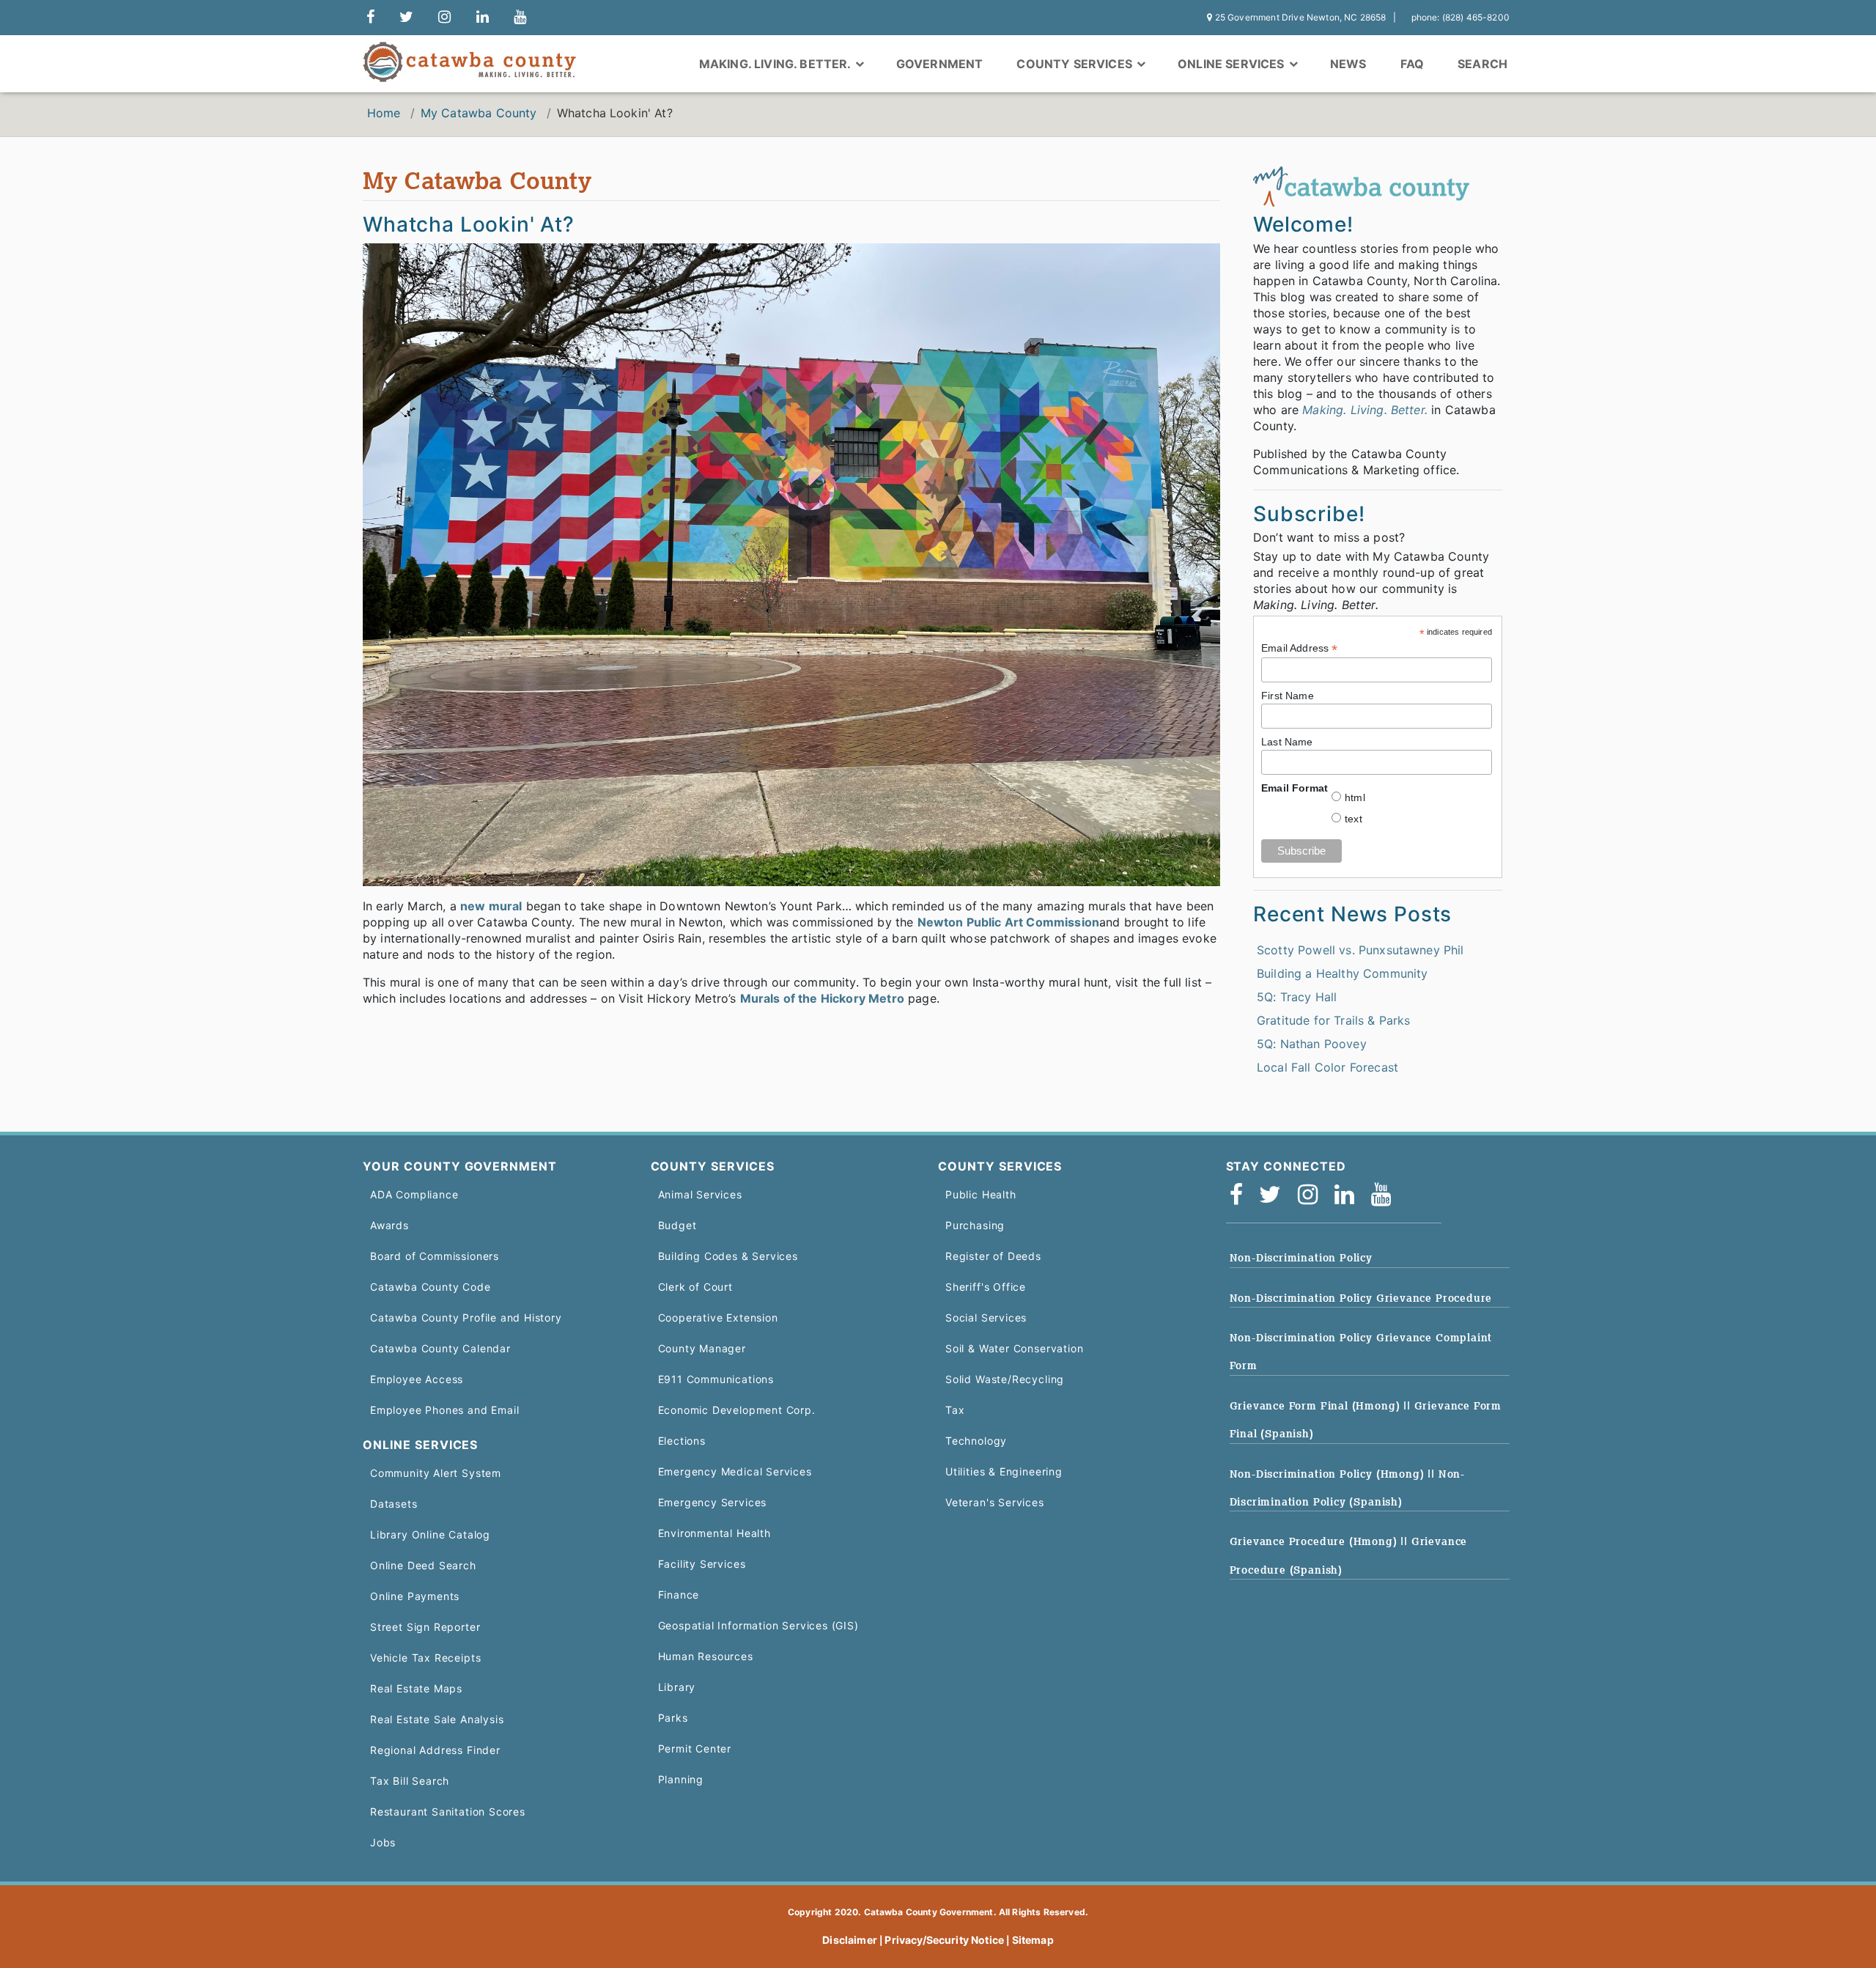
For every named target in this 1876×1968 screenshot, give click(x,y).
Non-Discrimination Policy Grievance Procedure (1361, 1298)
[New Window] (370, 18)
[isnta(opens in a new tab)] (1312, 1199)
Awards (389, 1225)
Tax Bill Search (410, 1781)
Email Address (1299, 648)
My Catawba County (479, 113)
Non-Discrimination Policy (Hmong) (1329, 1474)
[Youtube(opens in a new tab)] (1386, 1199)
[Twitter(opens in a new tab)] (1275, 1199)
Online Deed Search (423, 1565)
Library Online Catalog (430, 1534)
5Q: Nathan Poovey (1312, 1044)
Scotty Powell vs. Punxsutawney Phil (1360, 950)
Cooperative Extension (718, 1317)
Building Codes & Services (728, 1256)
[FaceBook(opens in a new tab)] (1241, 1199)
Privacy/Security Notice (944, 1940)
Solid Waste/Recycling (1005, 1379)
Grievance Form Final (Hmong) (1317, 1406)
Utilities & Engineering (1004, 1471)
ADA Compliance (414, 1194)
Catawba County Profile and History (466, 1317)
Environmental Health (714, 1533)
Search (1482, 64)
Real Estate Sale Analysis (437, 1719)
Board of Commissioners (435, 1256)
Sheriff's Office (986, 1287)
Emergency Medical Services (735, 1471)
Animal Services (700, 1194)
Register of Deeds (993, 1256)
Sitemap (1033, 1940)
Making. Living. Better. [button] (776, 64)
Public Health (981, 1194)
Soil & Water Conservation (1014, 1348)
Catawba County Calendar (440, 1348)
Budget (677, 1225)
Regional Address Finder (435, 1750)
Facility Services (702, 1564)
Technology (976, 1441)
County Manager (702, 1348)
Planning (681, 1779)
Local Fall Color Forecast (1327, 1067)
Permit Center (695, 1748)
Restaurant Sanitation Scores (448, 1812)
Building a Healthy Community (1342, 973)
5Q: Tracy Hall (1297, 997)
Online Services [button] (1233, 64)
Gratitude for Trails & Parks (1333, 1020)
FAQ (1412, 64)
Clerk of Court (695, 1287)
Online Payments (415, 1596)
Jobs (383, 1842)
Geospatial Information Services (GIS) (758, 1625)
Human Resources (706, 1656)
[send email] (406, 18)
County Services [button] (1076, 64)
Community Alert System (436, 1473)
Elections (682, 1441)
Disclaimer (850, 1940)
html (1355, 797)
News (1348, 64)
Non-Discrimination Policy (1301, 1258)
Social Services (986, 1317)
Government (940, 64)
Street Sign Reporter (425, 1627)
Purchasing (975, 1225)
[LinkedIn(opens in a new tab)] (1349, 1199)
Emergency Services (713, 1502)
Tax (955, 1410)
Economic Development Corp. (737, 1410)
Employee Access (417, 1379)
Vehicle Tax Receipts (425, 1658)
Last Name (1287, 742)
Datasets (394, 1504)
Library (677, 1687)
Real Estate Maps (416, 1688)
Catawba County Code (431, 1287)
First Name (1288, 696)
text (1354, 819)
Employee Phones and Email (444, 1410)
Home (384, 113)
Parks (673, 1718)
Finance (679, 1595)
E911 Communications (716, 1379)
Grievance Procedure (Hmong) (1315, 1541)
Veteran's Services (995, 1502)
